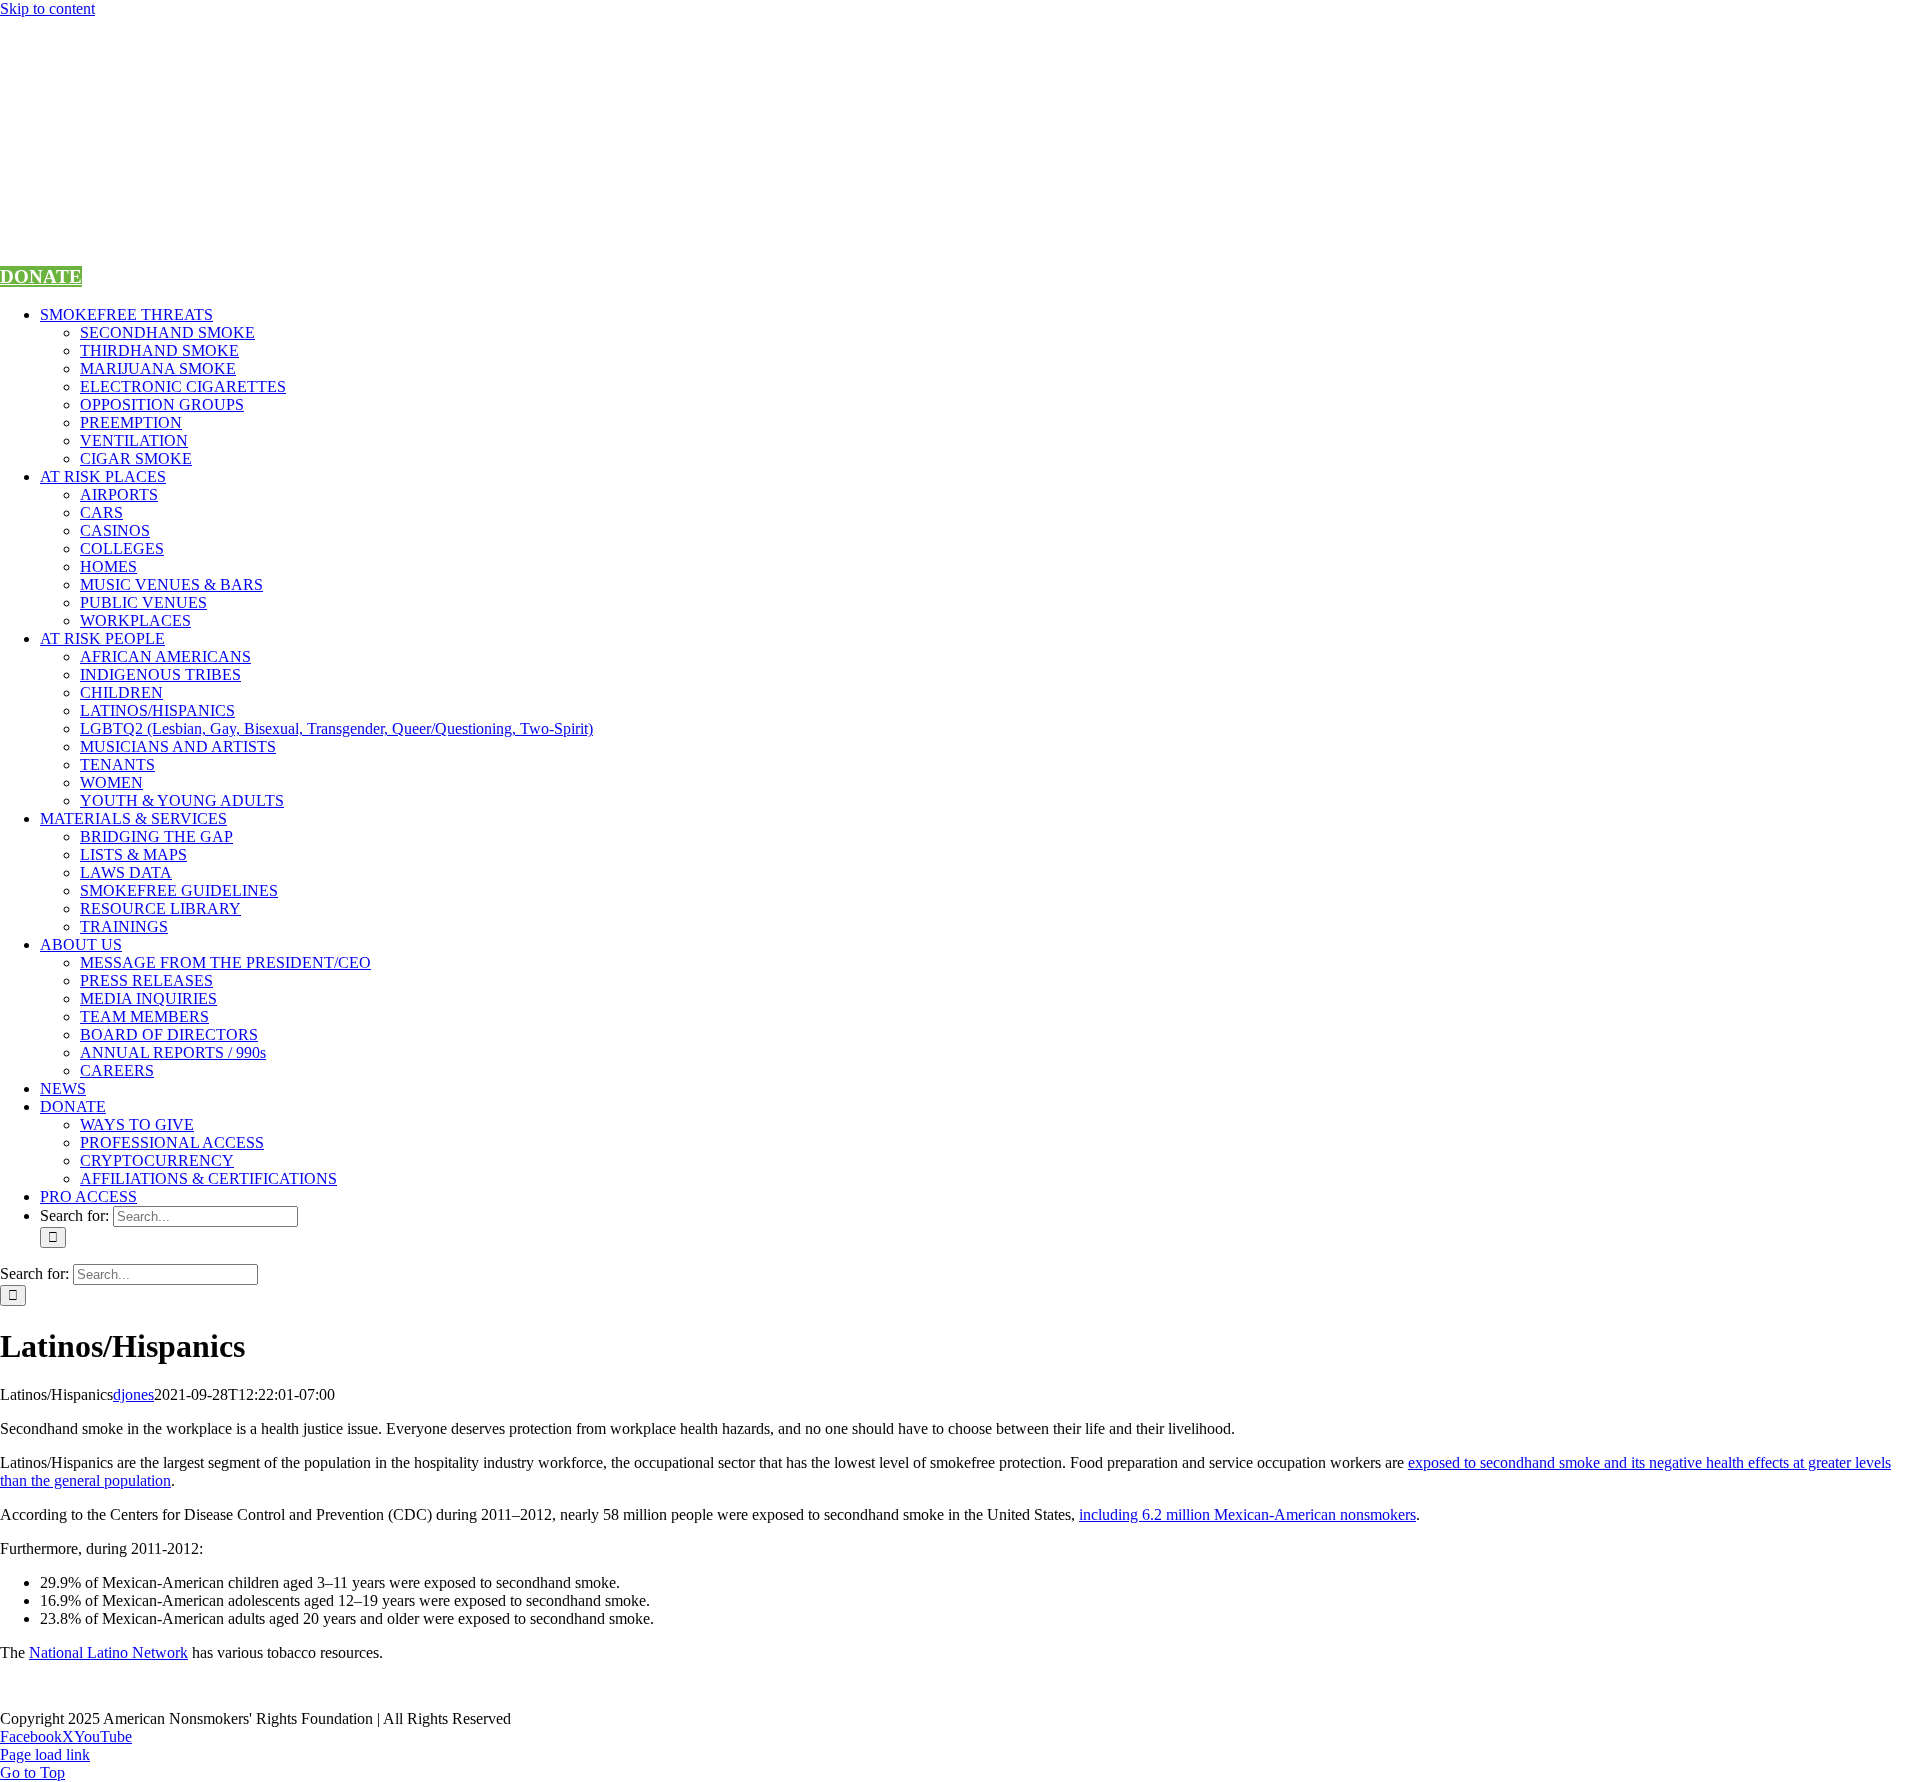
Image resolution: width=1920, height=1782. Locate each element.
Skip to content (47, 8)
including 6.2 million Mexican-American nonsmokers (1247, 1514)
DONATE (41, 276)
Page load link (45, 1754)
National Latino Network (108, 1652)
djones (133, 1394)
